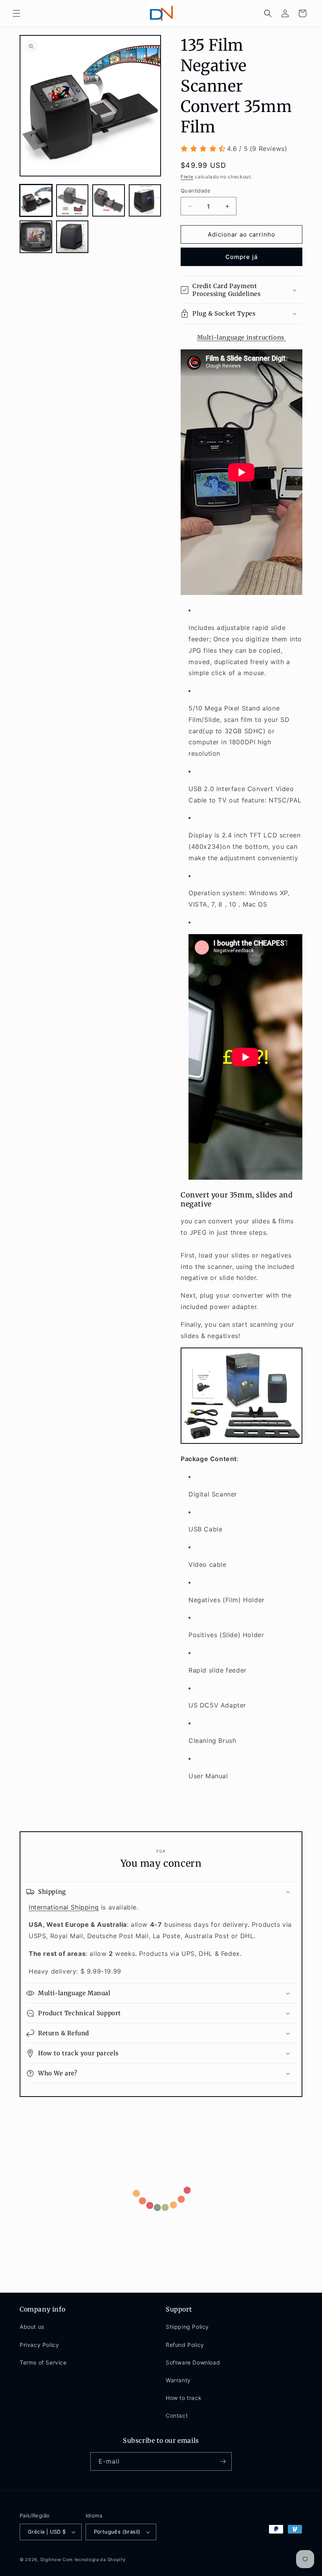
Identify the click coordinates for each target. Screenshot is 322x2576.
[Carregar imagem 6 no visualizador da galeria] (72, 237)
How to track (184, 2398)
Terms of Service (43, 2362)
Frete (187, 177)
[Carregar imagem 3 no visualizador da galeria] (109, 201)
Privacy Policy (39, 2345)
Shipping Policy (187, 2327)
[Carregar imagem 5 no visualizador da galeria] (36, 237)
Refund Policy (185, 2345)
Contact (177, 2415)
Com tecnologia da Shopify (94, 2559)
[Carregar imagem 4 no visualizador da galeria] (145, 201)
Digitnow (51, 2559)
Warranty (178, 2380)
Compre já (242, 257)
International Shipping (64, 1907)
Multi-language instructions (242, 337)
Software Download (193, 2362)
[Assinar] (223, 2461)
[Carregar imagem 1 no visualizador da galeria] (36, 201)
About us (32, 2327)
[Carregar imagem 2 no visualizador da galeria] (72, 201)
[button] (16, 13)
